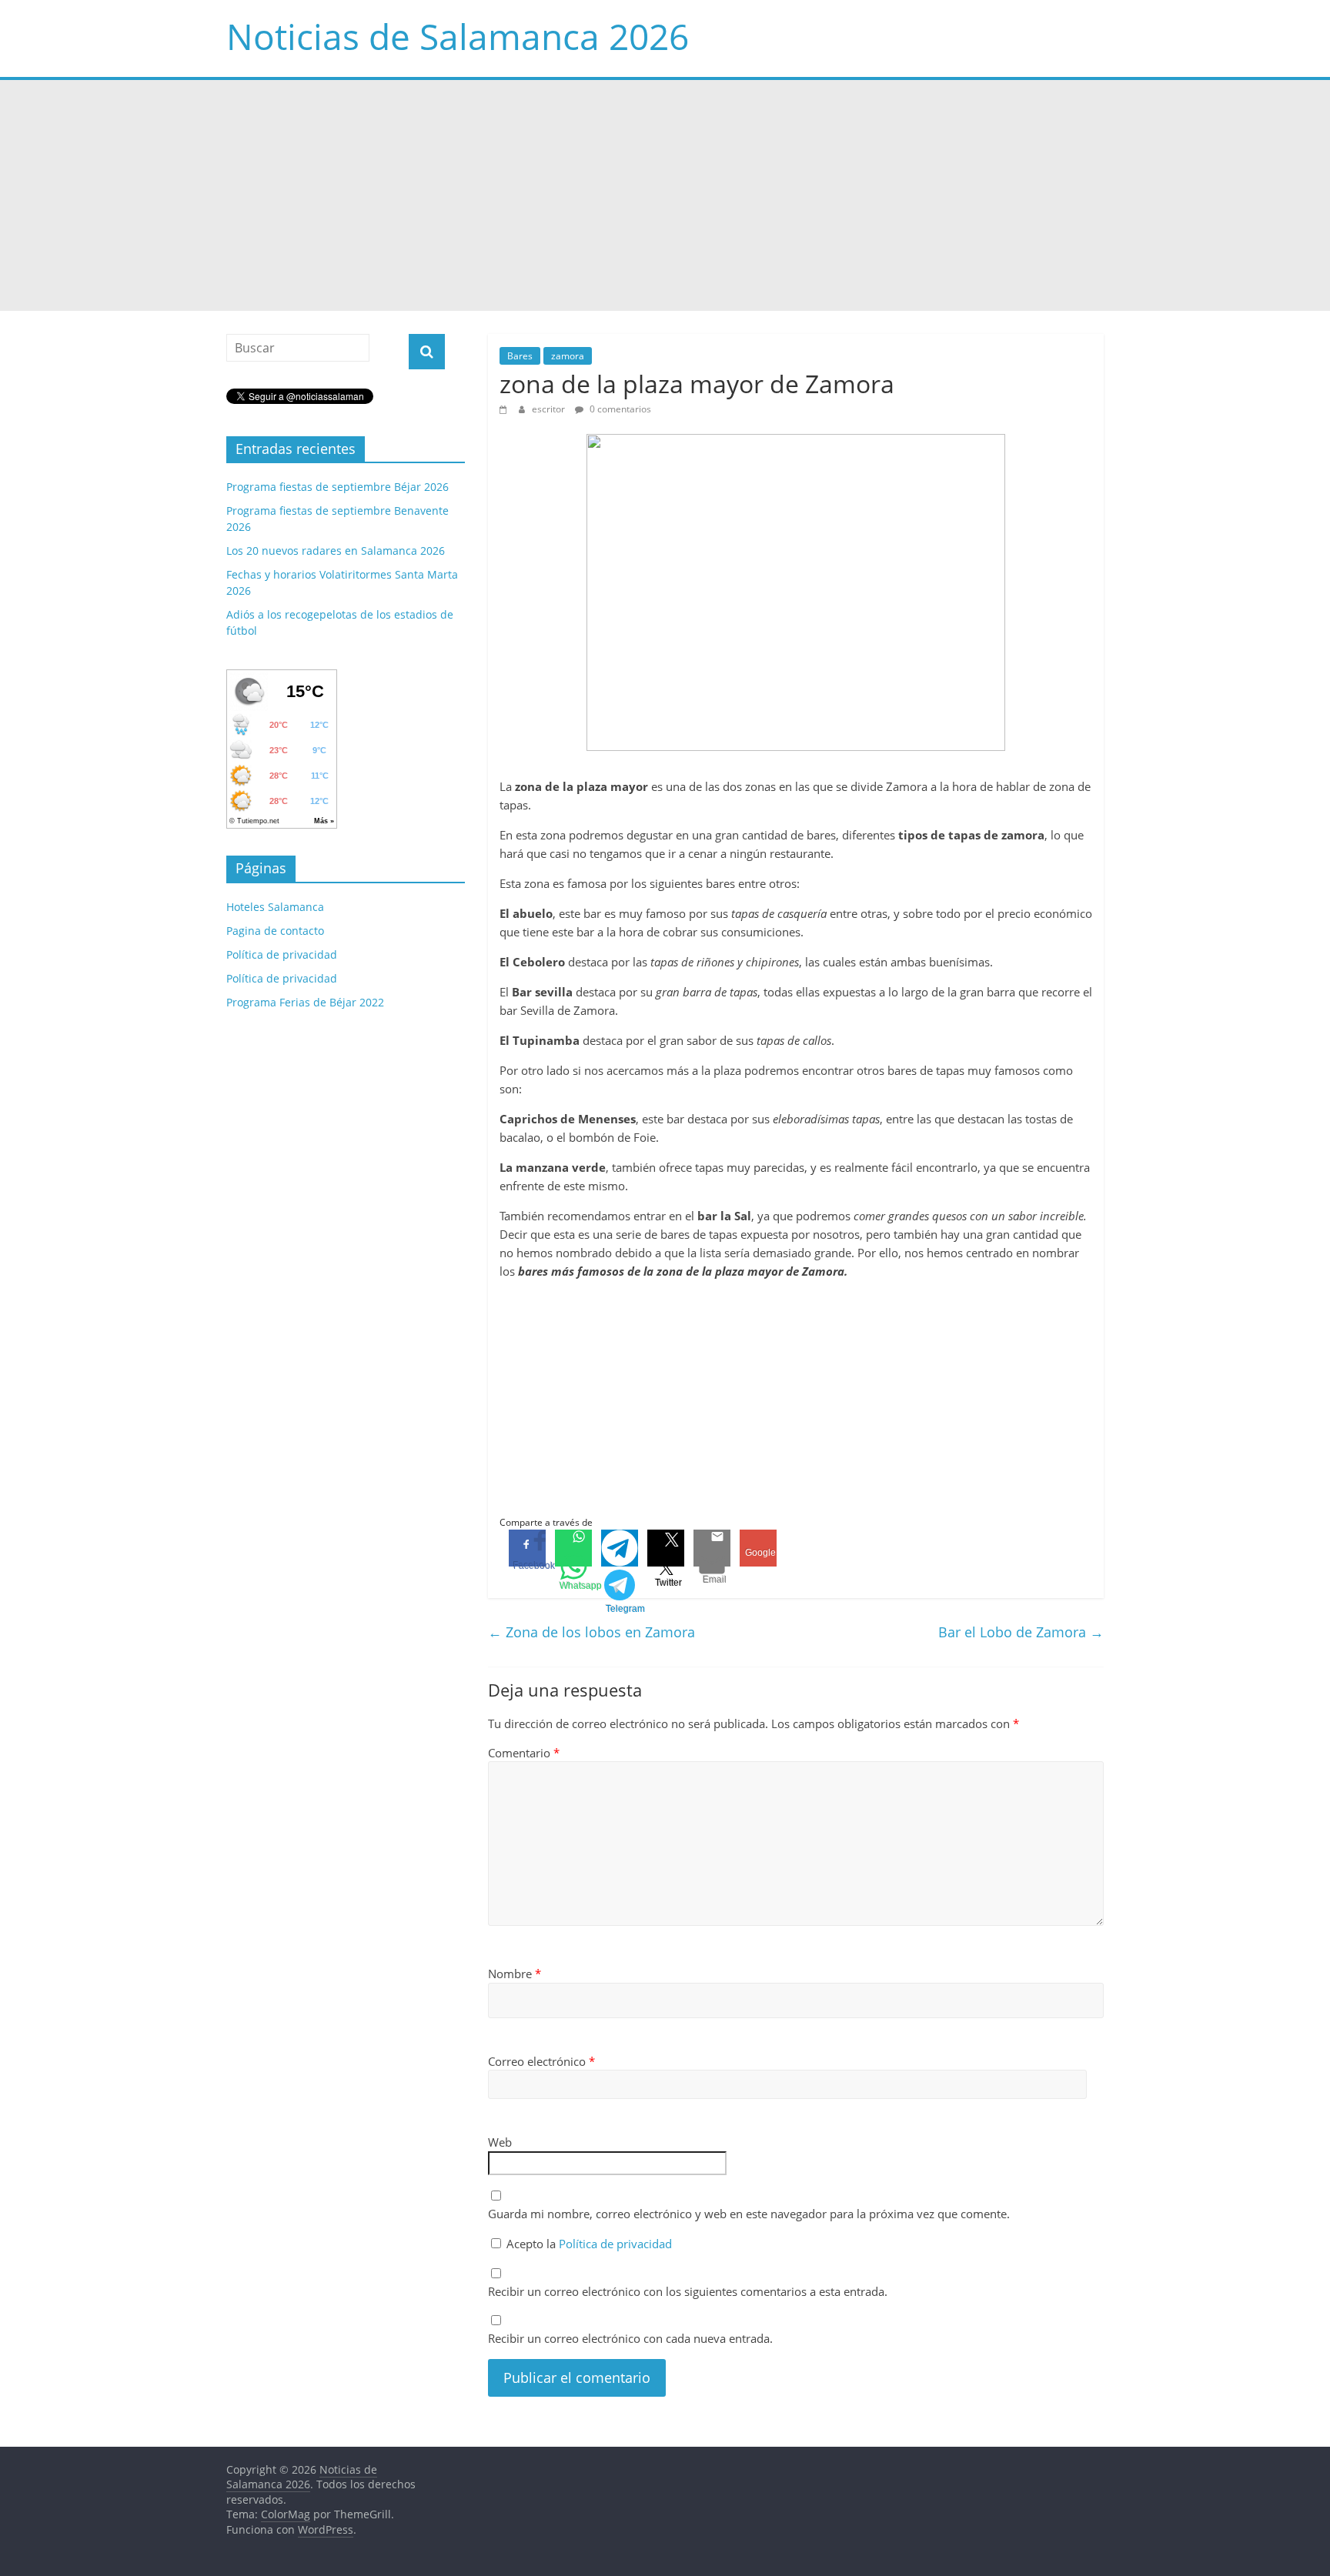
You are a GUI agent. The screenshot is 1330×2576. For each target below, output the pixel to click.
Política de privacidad (615, 2244)
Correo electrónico (541, 2061)
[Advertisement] (665, 195)
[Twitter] (666, 1548)
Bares (520, 356)
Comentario (524, 1753)
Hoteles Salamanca (275, 907)
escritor (550, 409)
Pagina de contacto (275, 931)
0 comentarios (619, 409)
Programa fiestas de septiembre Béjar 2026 (338, 487)
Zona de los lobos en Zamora (591, 1632)
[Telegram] (620, 1548)
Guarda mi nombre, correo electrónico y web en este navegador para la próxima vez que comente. (749, 2214)
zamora (568, 356)
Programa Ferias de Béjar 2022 (305, 1002)
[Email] (712, 1548)
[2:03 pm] (505, 409)
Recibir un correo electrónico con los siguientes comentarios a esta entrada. (688, 2291)
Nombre (515, 1974)
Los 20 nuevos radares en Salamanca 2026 (336, 551)
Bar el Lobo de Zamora (1021, 1632)
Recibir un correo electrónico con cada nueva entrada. (630, 2338)
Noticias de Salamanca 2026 (458, 36)
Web (500, 2142)
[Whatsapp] (573, 1548)
